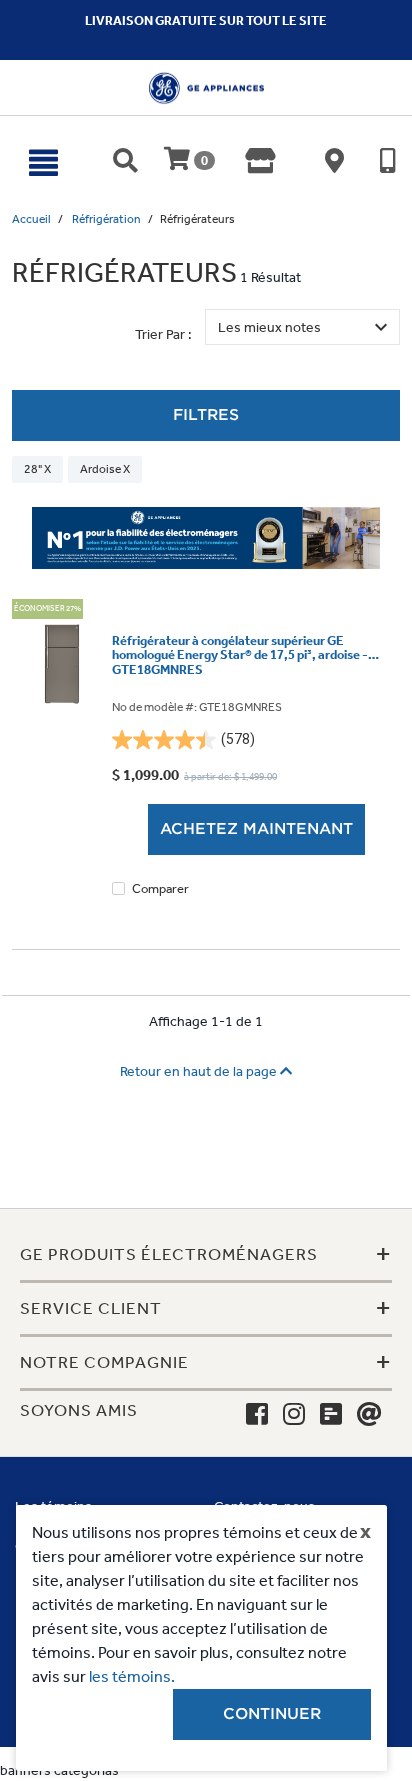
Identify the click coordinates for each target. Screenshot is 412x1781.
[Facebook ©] (257, 1415)
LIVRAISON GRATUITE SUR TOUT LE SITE (206, 20)
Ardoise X (105, 469)
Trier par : (163, 334)
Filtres (206, 415)
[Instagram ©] (294, 1415)
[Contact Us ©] (369, 1415)
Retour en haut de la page (200, 1071)
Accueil (31, 219)
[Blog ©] (331, 1415)
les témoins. (132, 1676)
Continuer (272, 1714)
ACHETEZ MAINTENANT (256, 829)
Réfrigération (106, 219)
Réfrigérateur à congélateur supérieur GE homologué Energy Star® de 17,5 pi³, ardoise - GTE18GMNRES (240, 655)
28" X (37, 469)
